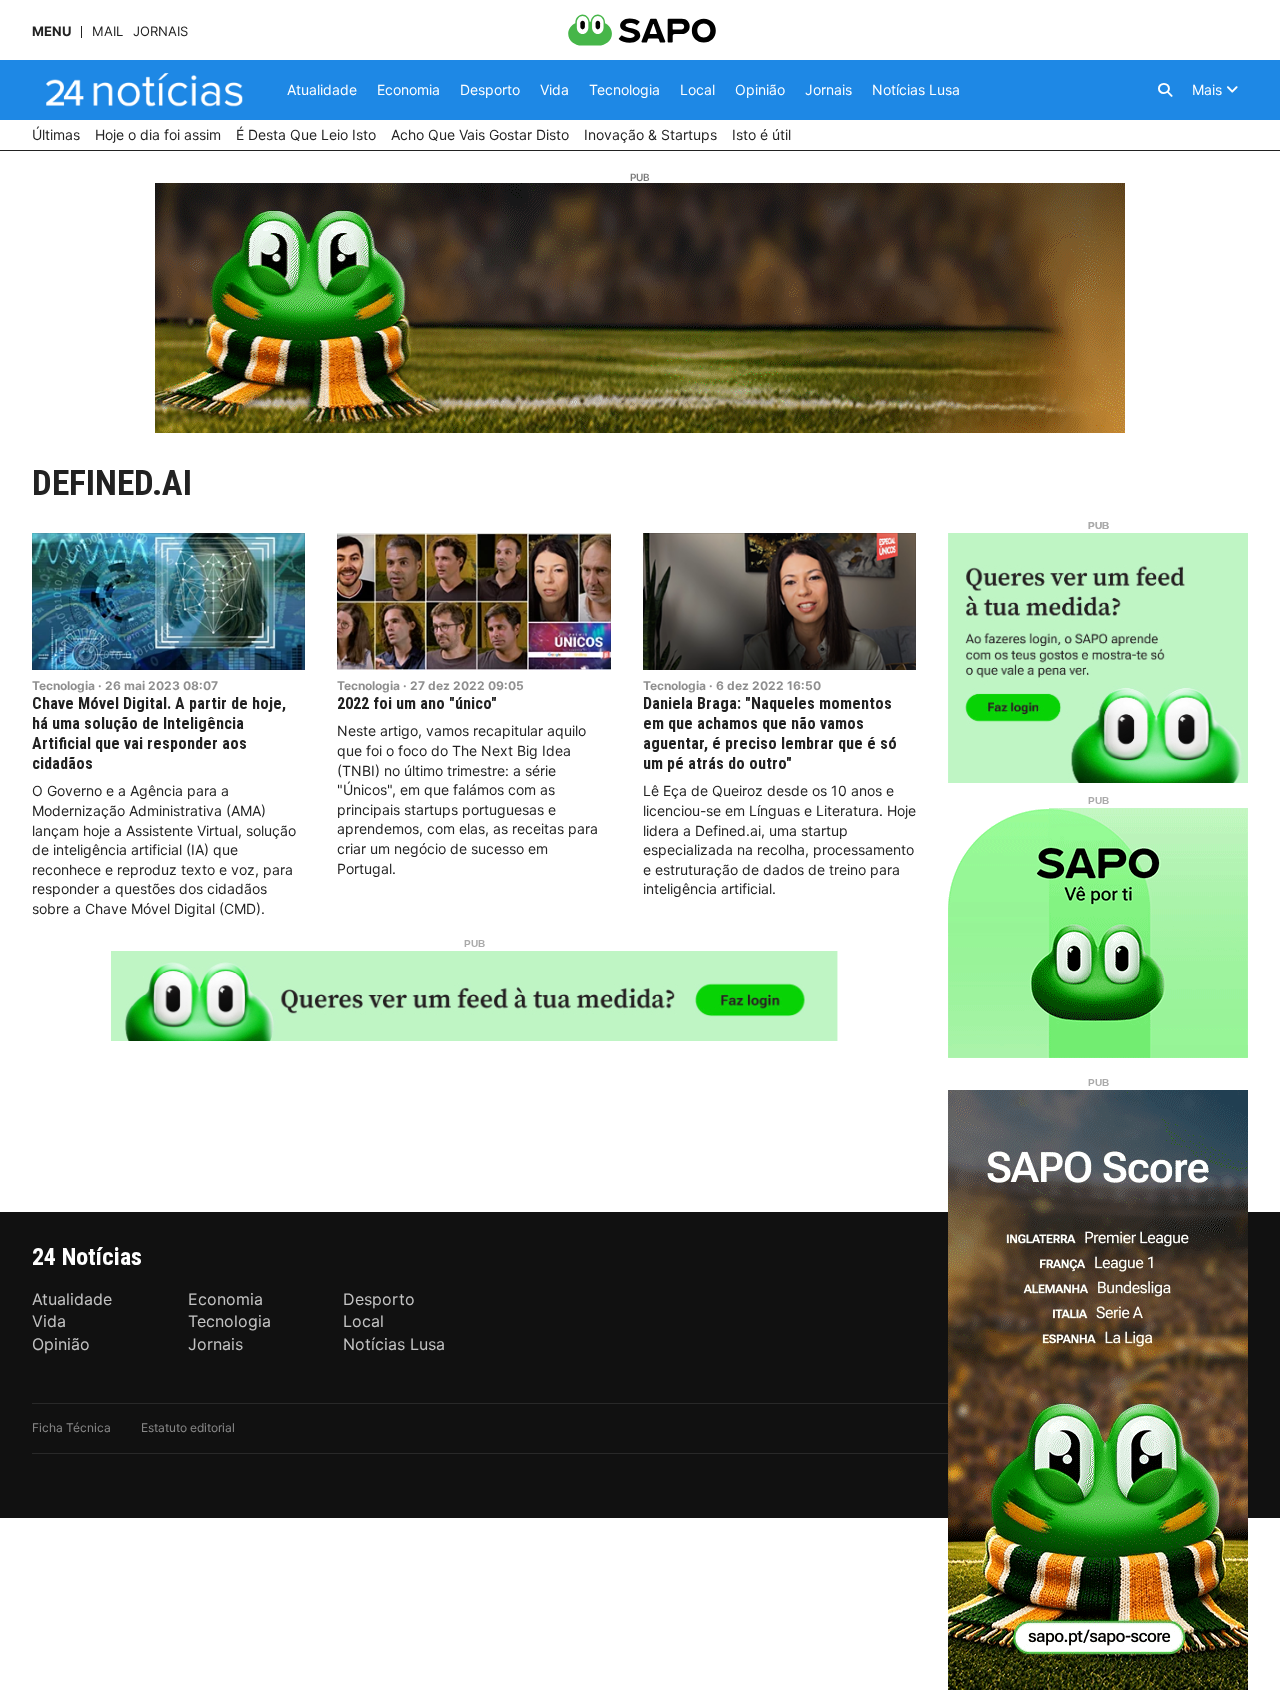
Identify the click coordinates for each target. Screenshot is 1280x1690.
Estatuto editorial (188, 1427)
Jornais (160, 31)
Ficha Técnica (71, 1427)
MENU (51, 31)
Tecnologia (63, 685)
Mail (107, 31)
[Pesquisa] (1165, 90)
